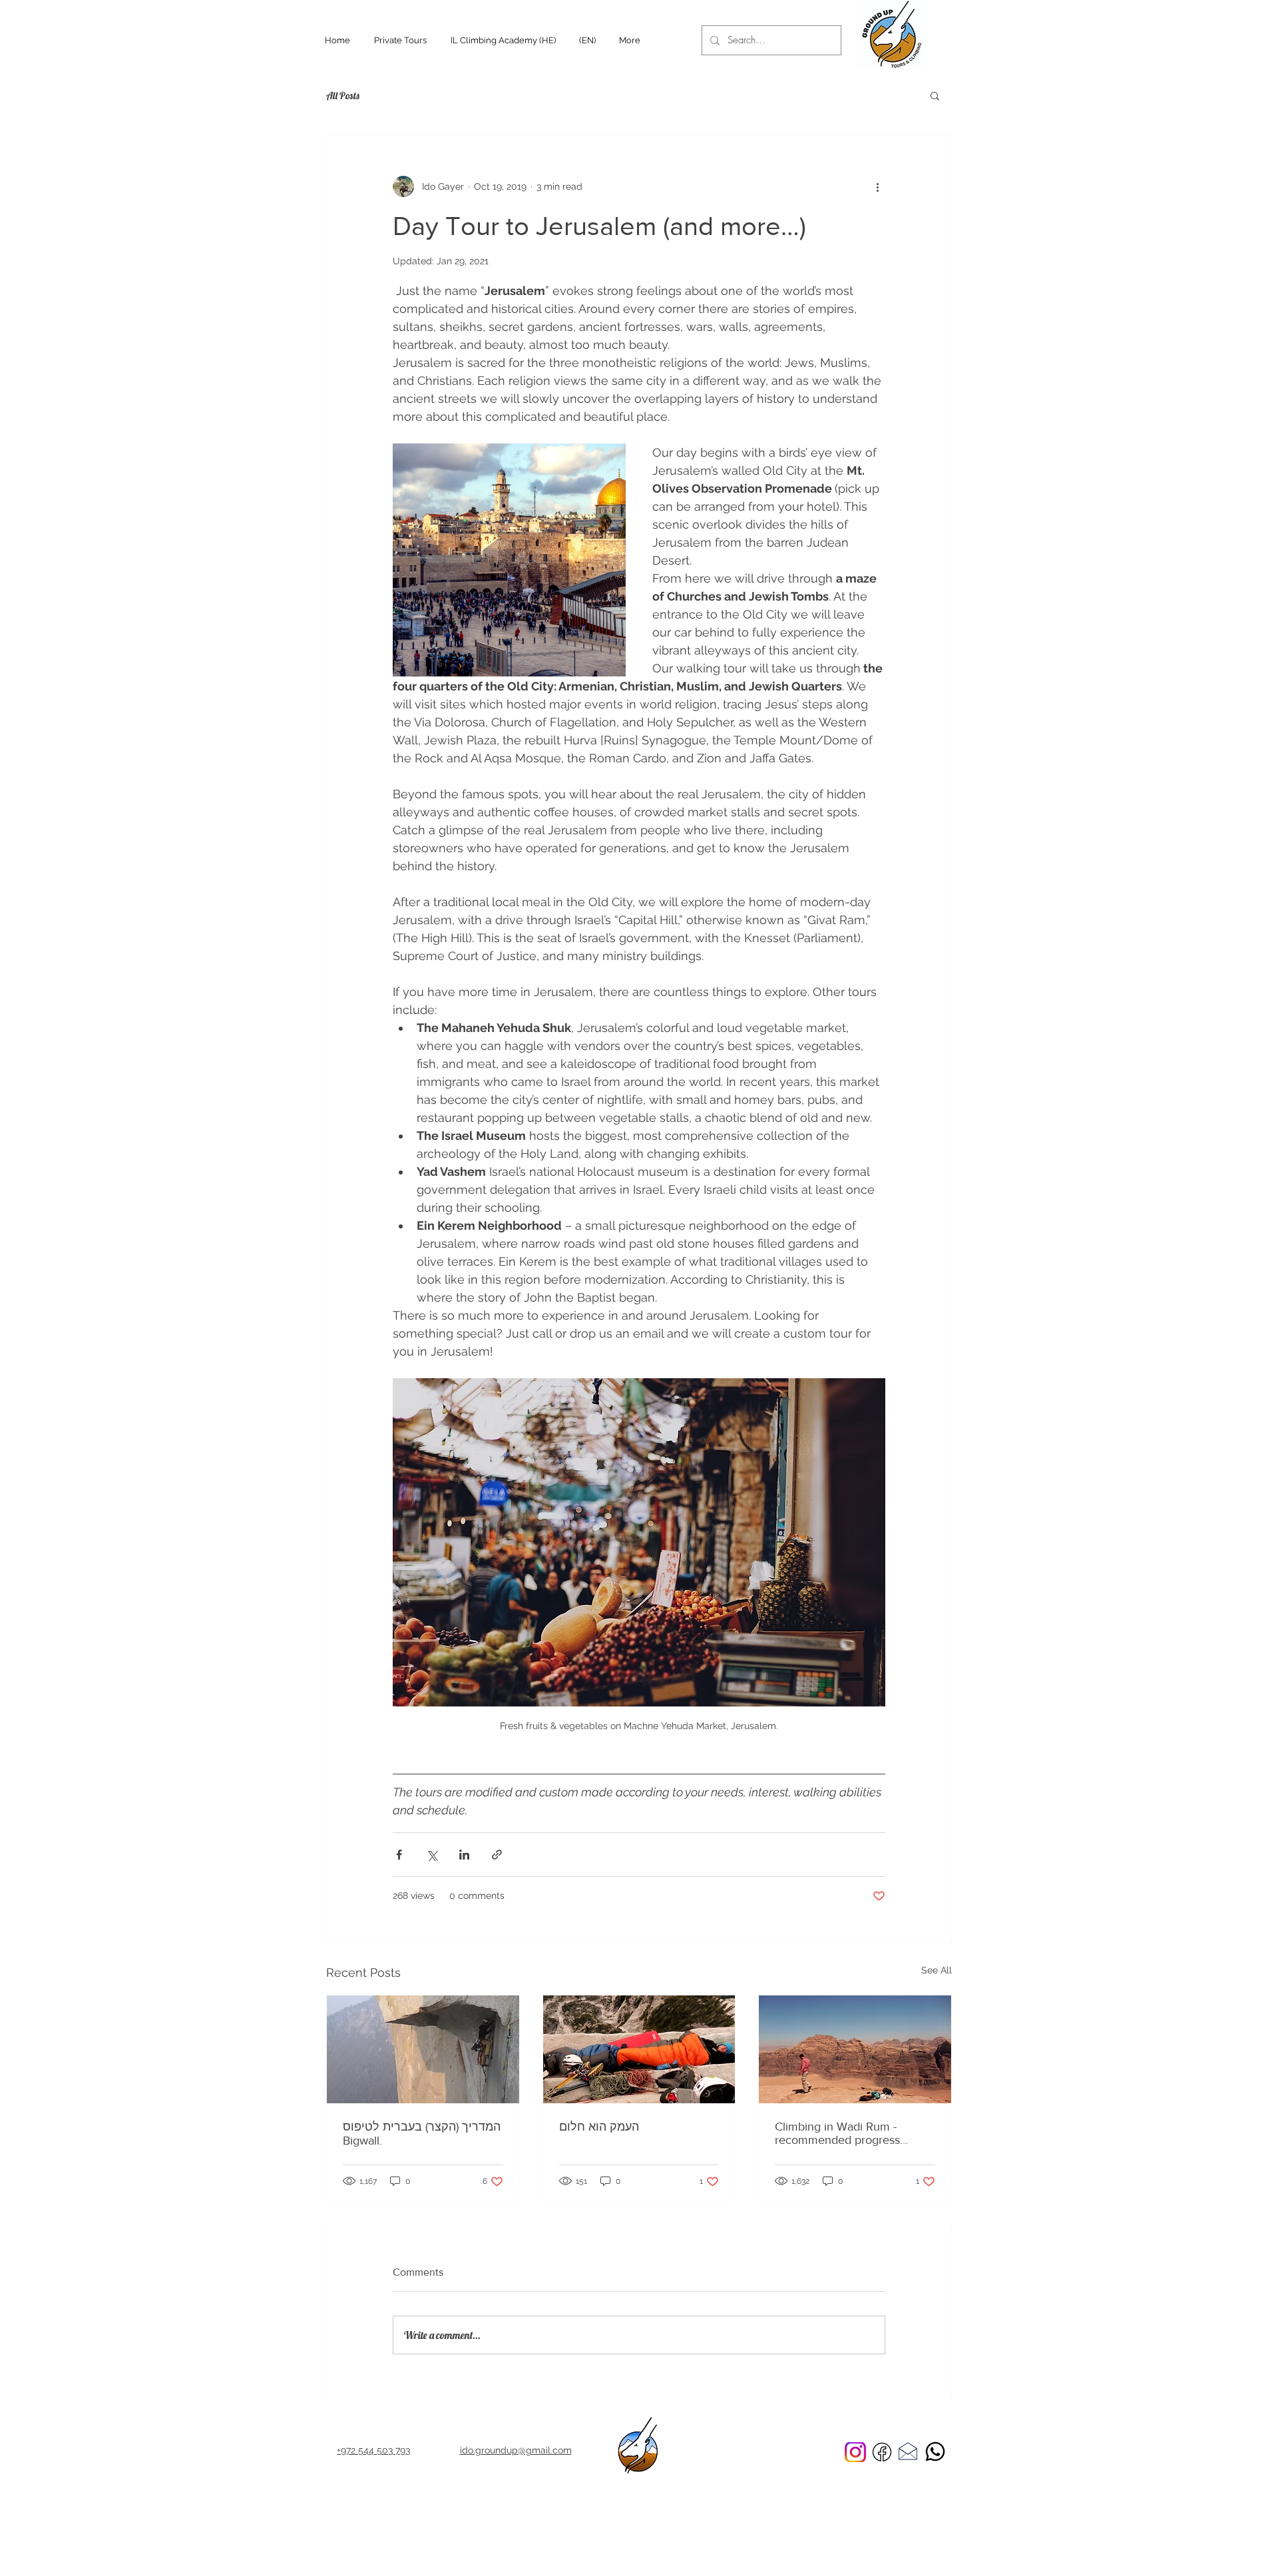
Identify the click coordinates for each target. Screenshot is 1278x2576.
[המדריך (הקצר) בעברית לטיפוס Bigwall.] (423, 2049)
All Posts (343, 96)
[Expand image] (509, 560)
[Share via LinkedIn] (464, 1855)
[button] (935, 95)
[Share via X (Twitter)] (432, 1855)
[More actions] (877, 186)
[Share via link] (497, 1855)
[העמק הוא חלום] (639, 2049)
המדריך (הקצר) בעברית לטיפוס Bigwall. (422, 2134)
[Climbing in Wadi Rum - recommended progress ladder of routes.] (855, 2049)
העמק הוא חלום (599, 2127)
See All (937, 1970)
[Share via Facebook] (399, 1855)
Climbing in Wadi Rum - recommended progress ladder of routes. (837, 2133)
